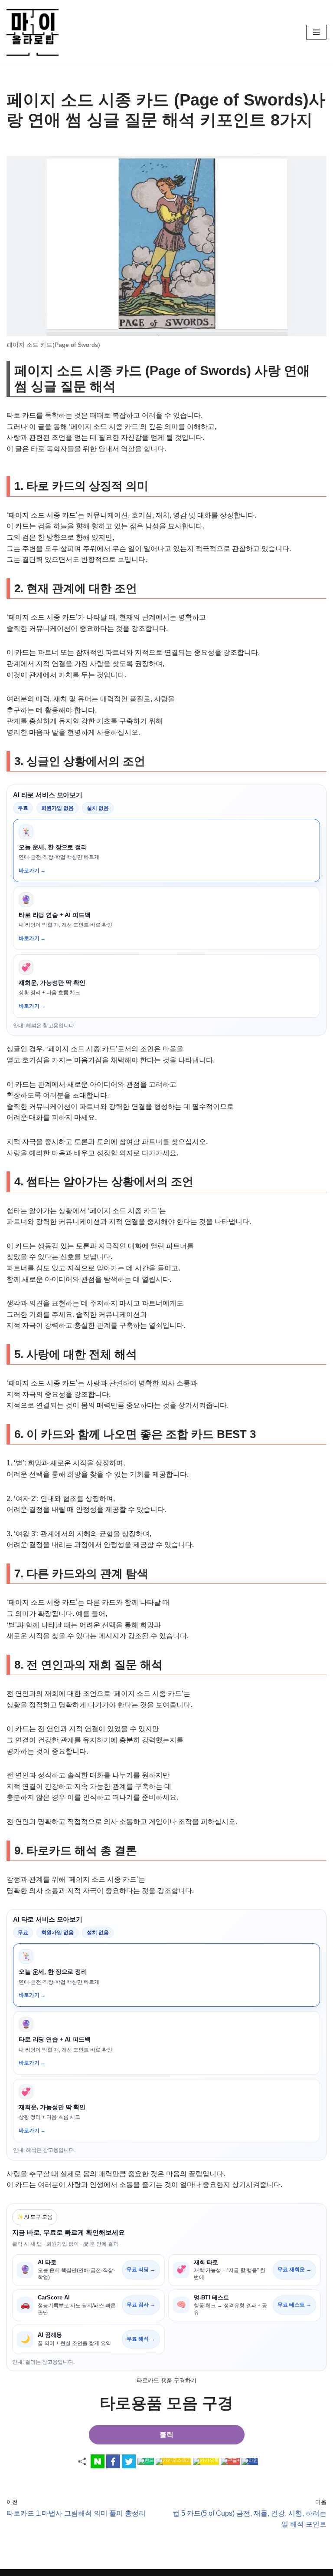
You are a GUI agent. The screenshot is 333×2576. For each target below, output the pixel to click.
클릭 (166, 2435)
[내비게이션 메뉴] (316, 32)
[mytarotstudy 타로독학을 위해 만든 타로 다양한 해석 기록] (35, 32)
